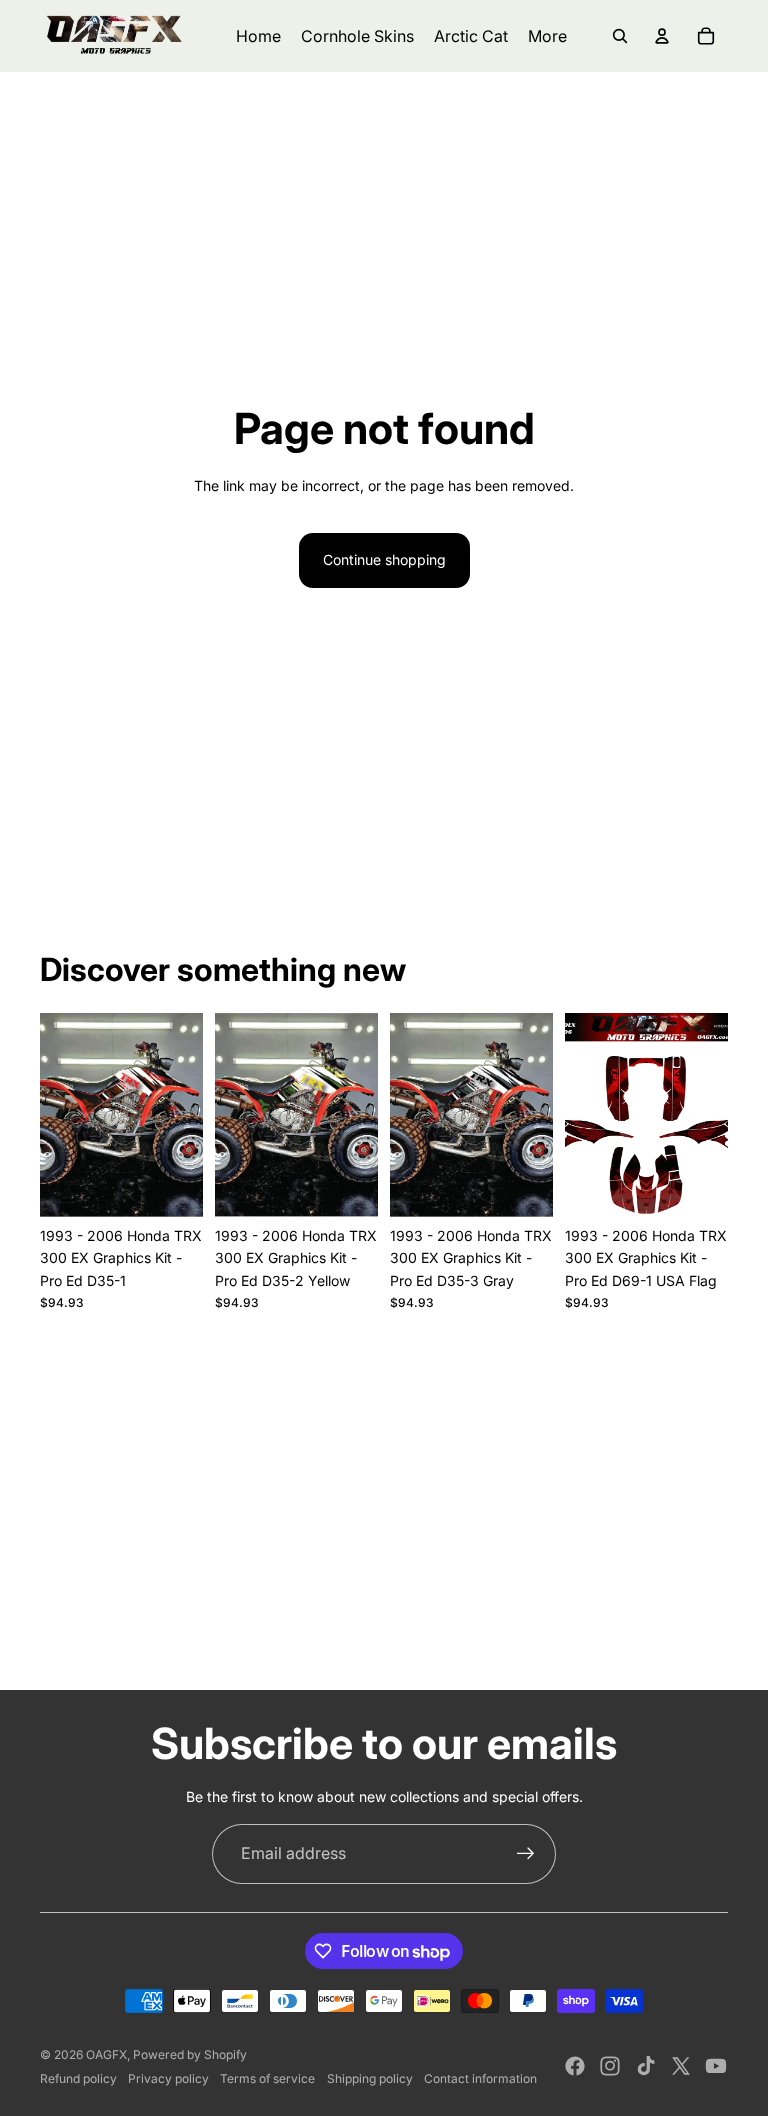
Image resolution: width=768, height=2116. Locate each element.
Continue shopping (384, 559)
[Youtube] (716, 2066)
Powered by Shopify (190, 2054)
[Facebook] (575, 2066)
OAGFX (106, 2054)
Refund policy (78, 2078)
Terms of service (267, 2078)
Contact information (480, 2078)
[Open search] (620, 36)
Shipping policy (370, 2078)
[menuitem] (547, 36)
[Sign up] (526, 1854)
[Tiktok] (646, 2066)
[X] (681, 2066)
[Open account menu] (662, 36)
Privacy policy (168, 2078)
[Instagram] (610, 2066)
